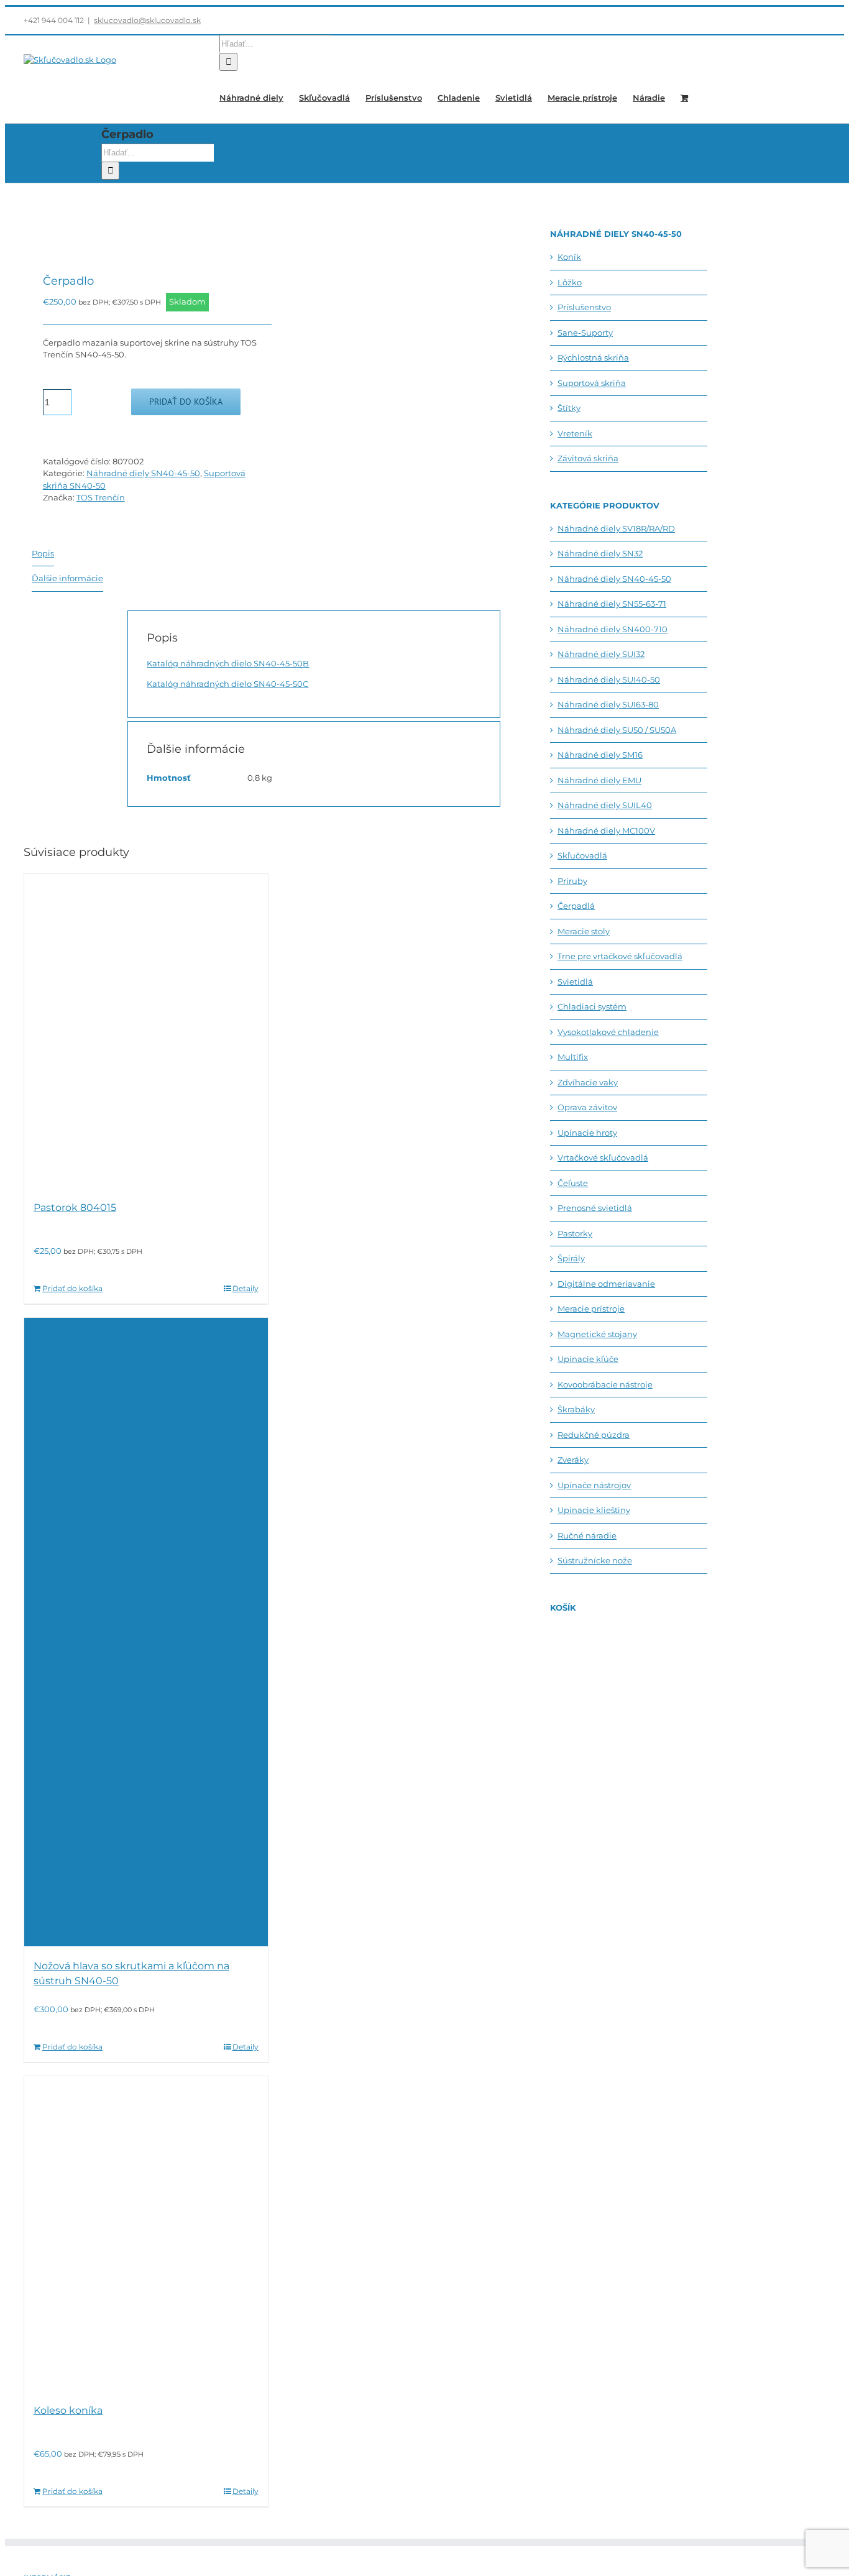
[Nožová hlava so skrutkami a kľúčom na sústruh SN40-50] (146, 1632)
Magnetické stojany (597, 1334)
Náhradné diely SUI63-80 (608, 704)
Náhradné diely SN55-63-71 (612, 604)
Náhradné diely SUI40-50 (609, 679)
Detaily (246, 1288)
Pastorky (575, 1233)
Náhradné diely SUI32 (601, 654)
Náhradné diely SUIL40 (605, 805)
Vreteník (575, 433)
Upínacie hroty (587, 1133)
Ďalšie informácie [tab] (67, 578)
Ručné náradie (587, 1535)
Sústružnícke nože (595, 1560)
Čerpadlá (576, 906)
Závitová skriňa (588, 458)
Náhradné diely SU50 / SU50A (617, 730)
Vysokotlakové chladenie (608, 1032)
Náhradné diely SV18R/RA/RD (616, 528)
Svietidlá (575, 982)
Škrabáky (576, 1409)
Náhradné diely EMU (599, 780)
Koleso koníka (68, 2410)
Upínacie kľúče (588, 1359)
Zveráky (573, 1460)
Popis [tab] (43, 553)
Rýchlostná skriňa (593, 357)
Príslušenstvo (584, 307)
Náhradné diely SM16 (600, 755)
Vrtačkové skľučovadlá (603, 1157)
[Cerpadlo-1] (138, 230)
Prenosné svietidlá (595, 1208)
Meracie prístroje (591, 1309)
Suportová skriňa (592, 383)
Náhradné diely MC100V (606, 830)
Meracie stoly (584, 931)
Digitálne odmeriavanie (606, 1284)
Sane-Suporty (585, 333)
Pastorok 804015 (75, 1207)
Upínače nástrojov (594, 1485)
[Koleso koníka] (146, 2233)
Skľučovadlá (582, 855)
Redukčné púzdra (594, 1435)
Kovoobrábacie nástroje (605, 1384)
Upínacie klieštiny (594, 1510)
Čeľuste (573, 1183)
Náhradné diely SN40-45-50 (143, 473)
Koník (569, 257)
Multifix (573, 1057)
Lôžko (570, 282)
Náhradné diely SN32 (600, 553)
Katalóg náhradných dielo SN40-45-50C (227, 684)
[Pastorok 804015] (146, 1031)
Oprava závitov (587, 1107)
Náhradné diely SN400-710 (613, 629)
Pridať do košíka (186, 402)
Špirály (571, 1258)
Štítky (569, 408)
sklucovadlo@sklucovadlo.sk (147, 20)
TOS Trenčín (101, 497)
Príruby (572, 881)
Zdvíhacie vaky (588, 1082)
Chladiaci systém (592, 1006)
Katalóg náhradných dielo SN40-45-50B (228, 663)
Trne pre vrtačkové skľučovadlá (620, 956)
